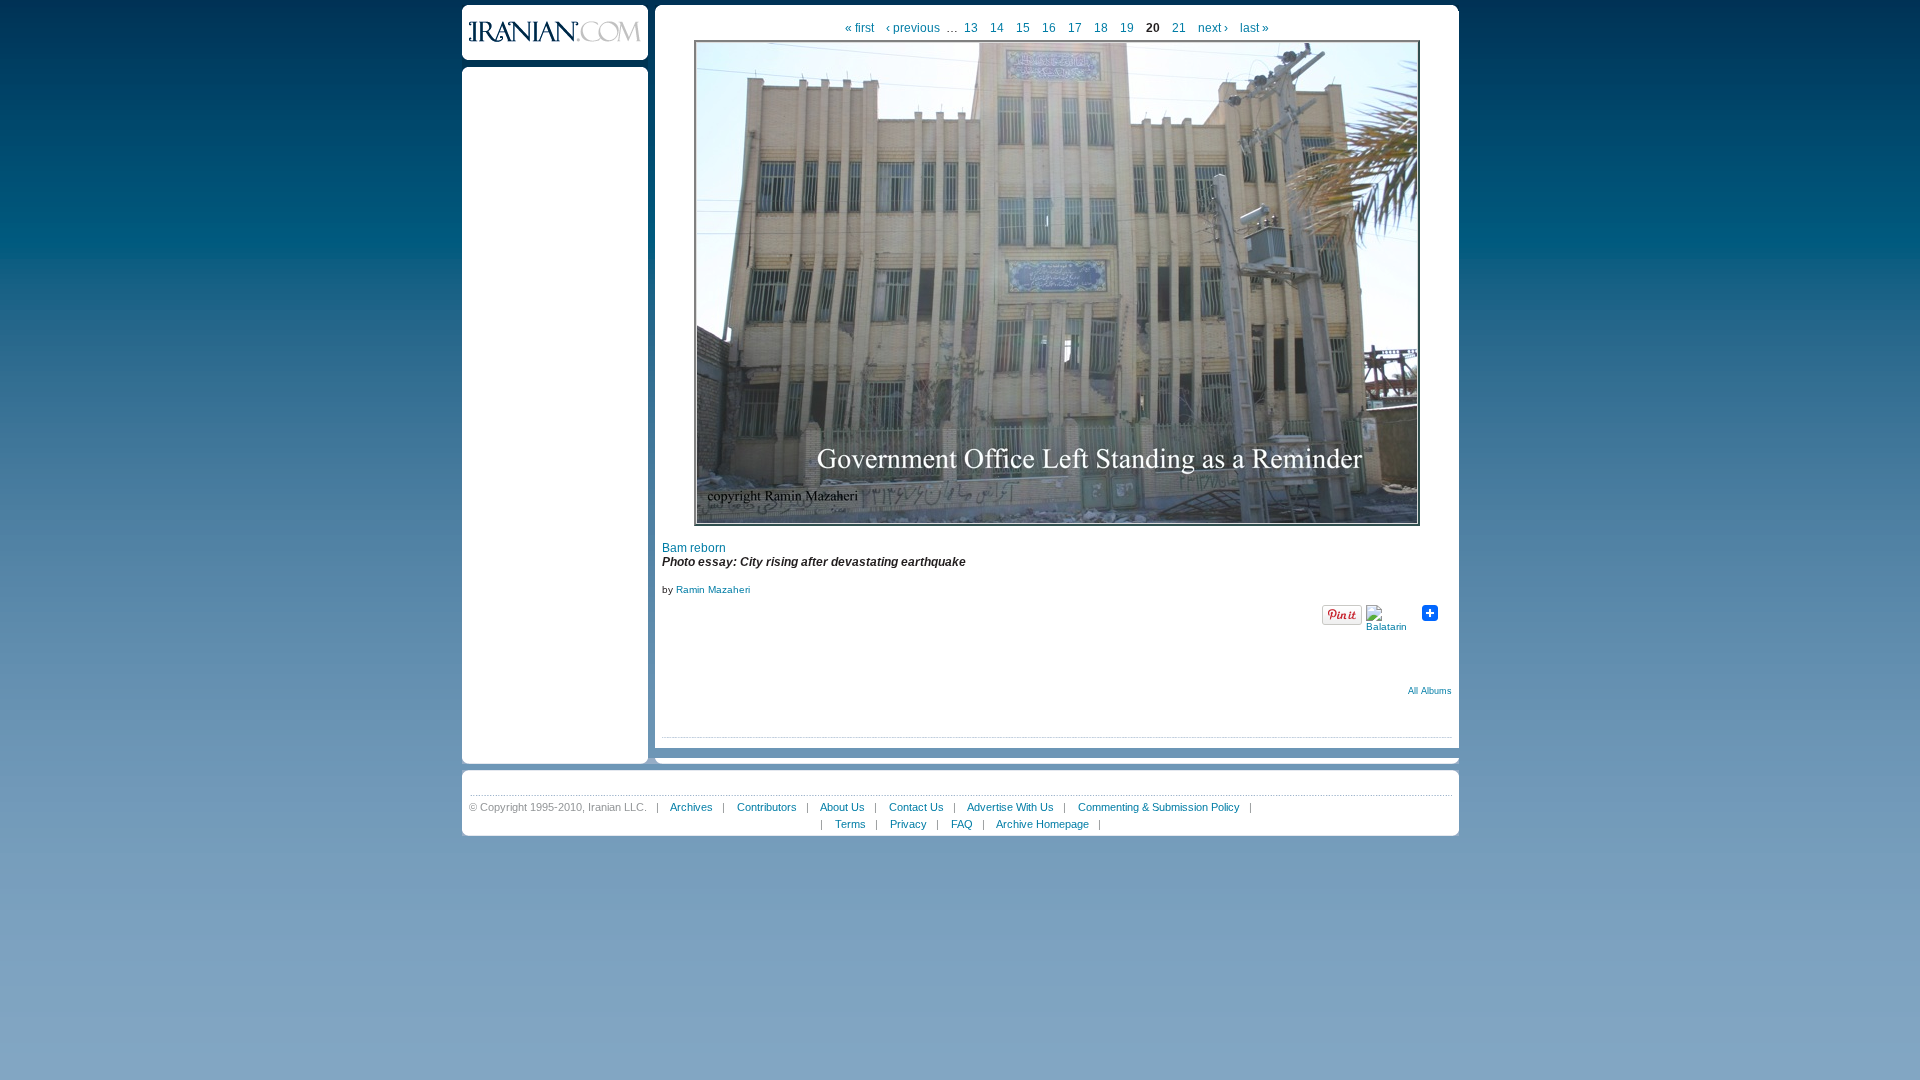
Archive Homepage (1042, 824)
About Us (842, 807)
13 (971, 28)
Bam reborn (694, 548)
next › (1213, 28)
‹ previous (913, 28)
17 (1075, 28)
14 (997, 28)
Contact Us (916, 807)
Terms (850, 824)
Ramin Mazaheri (713, 589)
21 (1179, 28)
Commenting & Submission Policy (1159, 807)
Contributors (767, 807)
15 (1023, 28)
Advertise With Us (1010, 807)
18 (1101, 28)
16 (1049, 28)
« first (859, 28)
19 (1127, 28)
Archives (691, 807)
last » (1254, 28)
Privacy (908, 824)
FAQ (962, 824)
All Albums (1430, 691)
